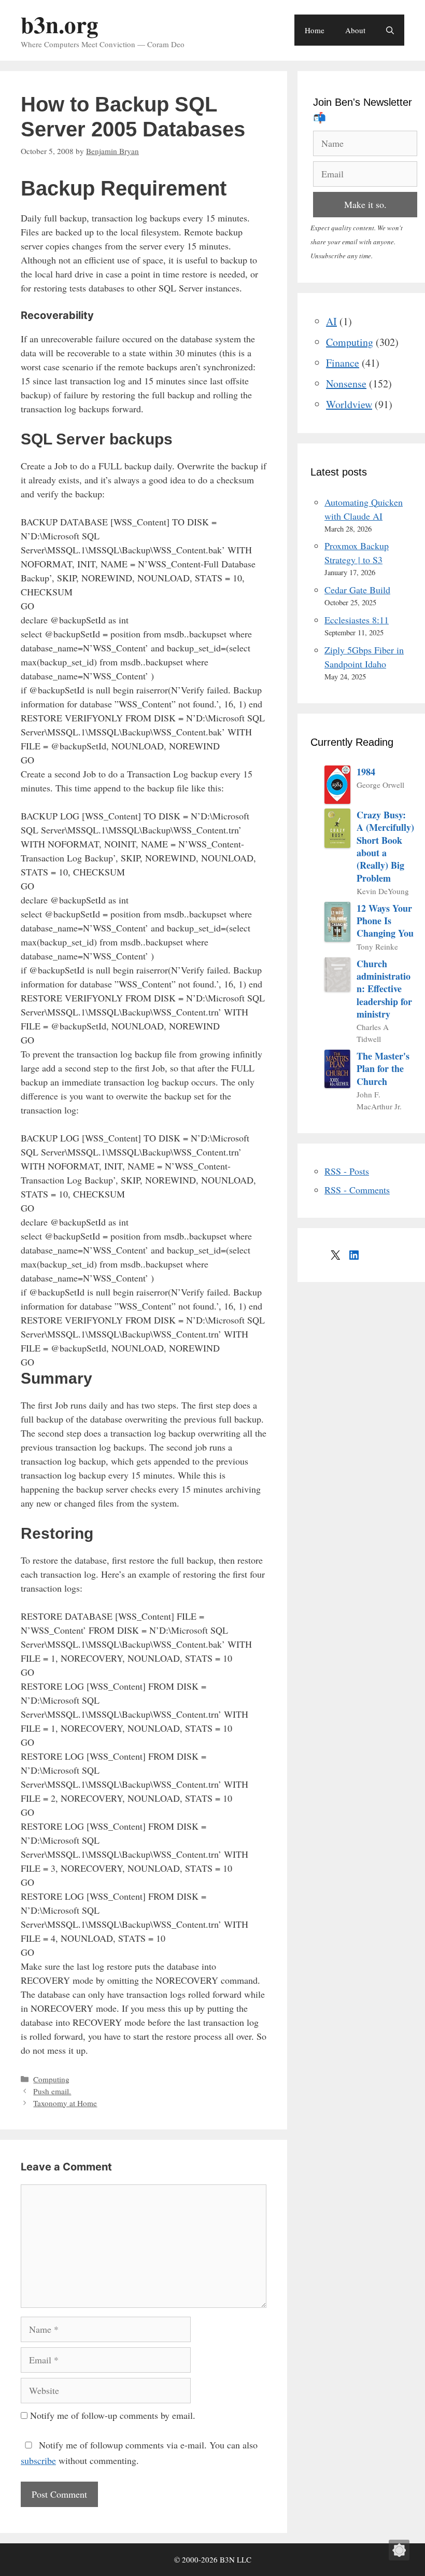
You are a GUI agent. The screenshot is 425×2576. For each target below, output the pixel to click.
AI (331, 321)
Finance (343, 363)
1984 (366, 772)
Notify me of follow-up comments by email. (113, 2415)
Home (315, 30)
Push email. (52, 2091)
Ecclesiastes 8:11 (357, 620)
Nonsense (346, 384)
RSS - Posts (347, 1171)
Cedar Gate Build (357, 590)
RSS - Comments (357, 1190)
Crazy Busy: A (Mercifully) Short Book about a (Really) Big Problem (385, 846)
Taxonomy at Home (65, 2103)
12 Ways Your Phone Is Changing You (385, 921)
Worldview (349, 404)
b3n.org (60, 24)
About (355, 30)
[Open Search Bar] (390, 30)
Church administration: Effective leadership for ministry (384, 989)
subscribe (38, 2460)
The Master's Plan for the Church (383, 1069)
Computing (51, 2079)
